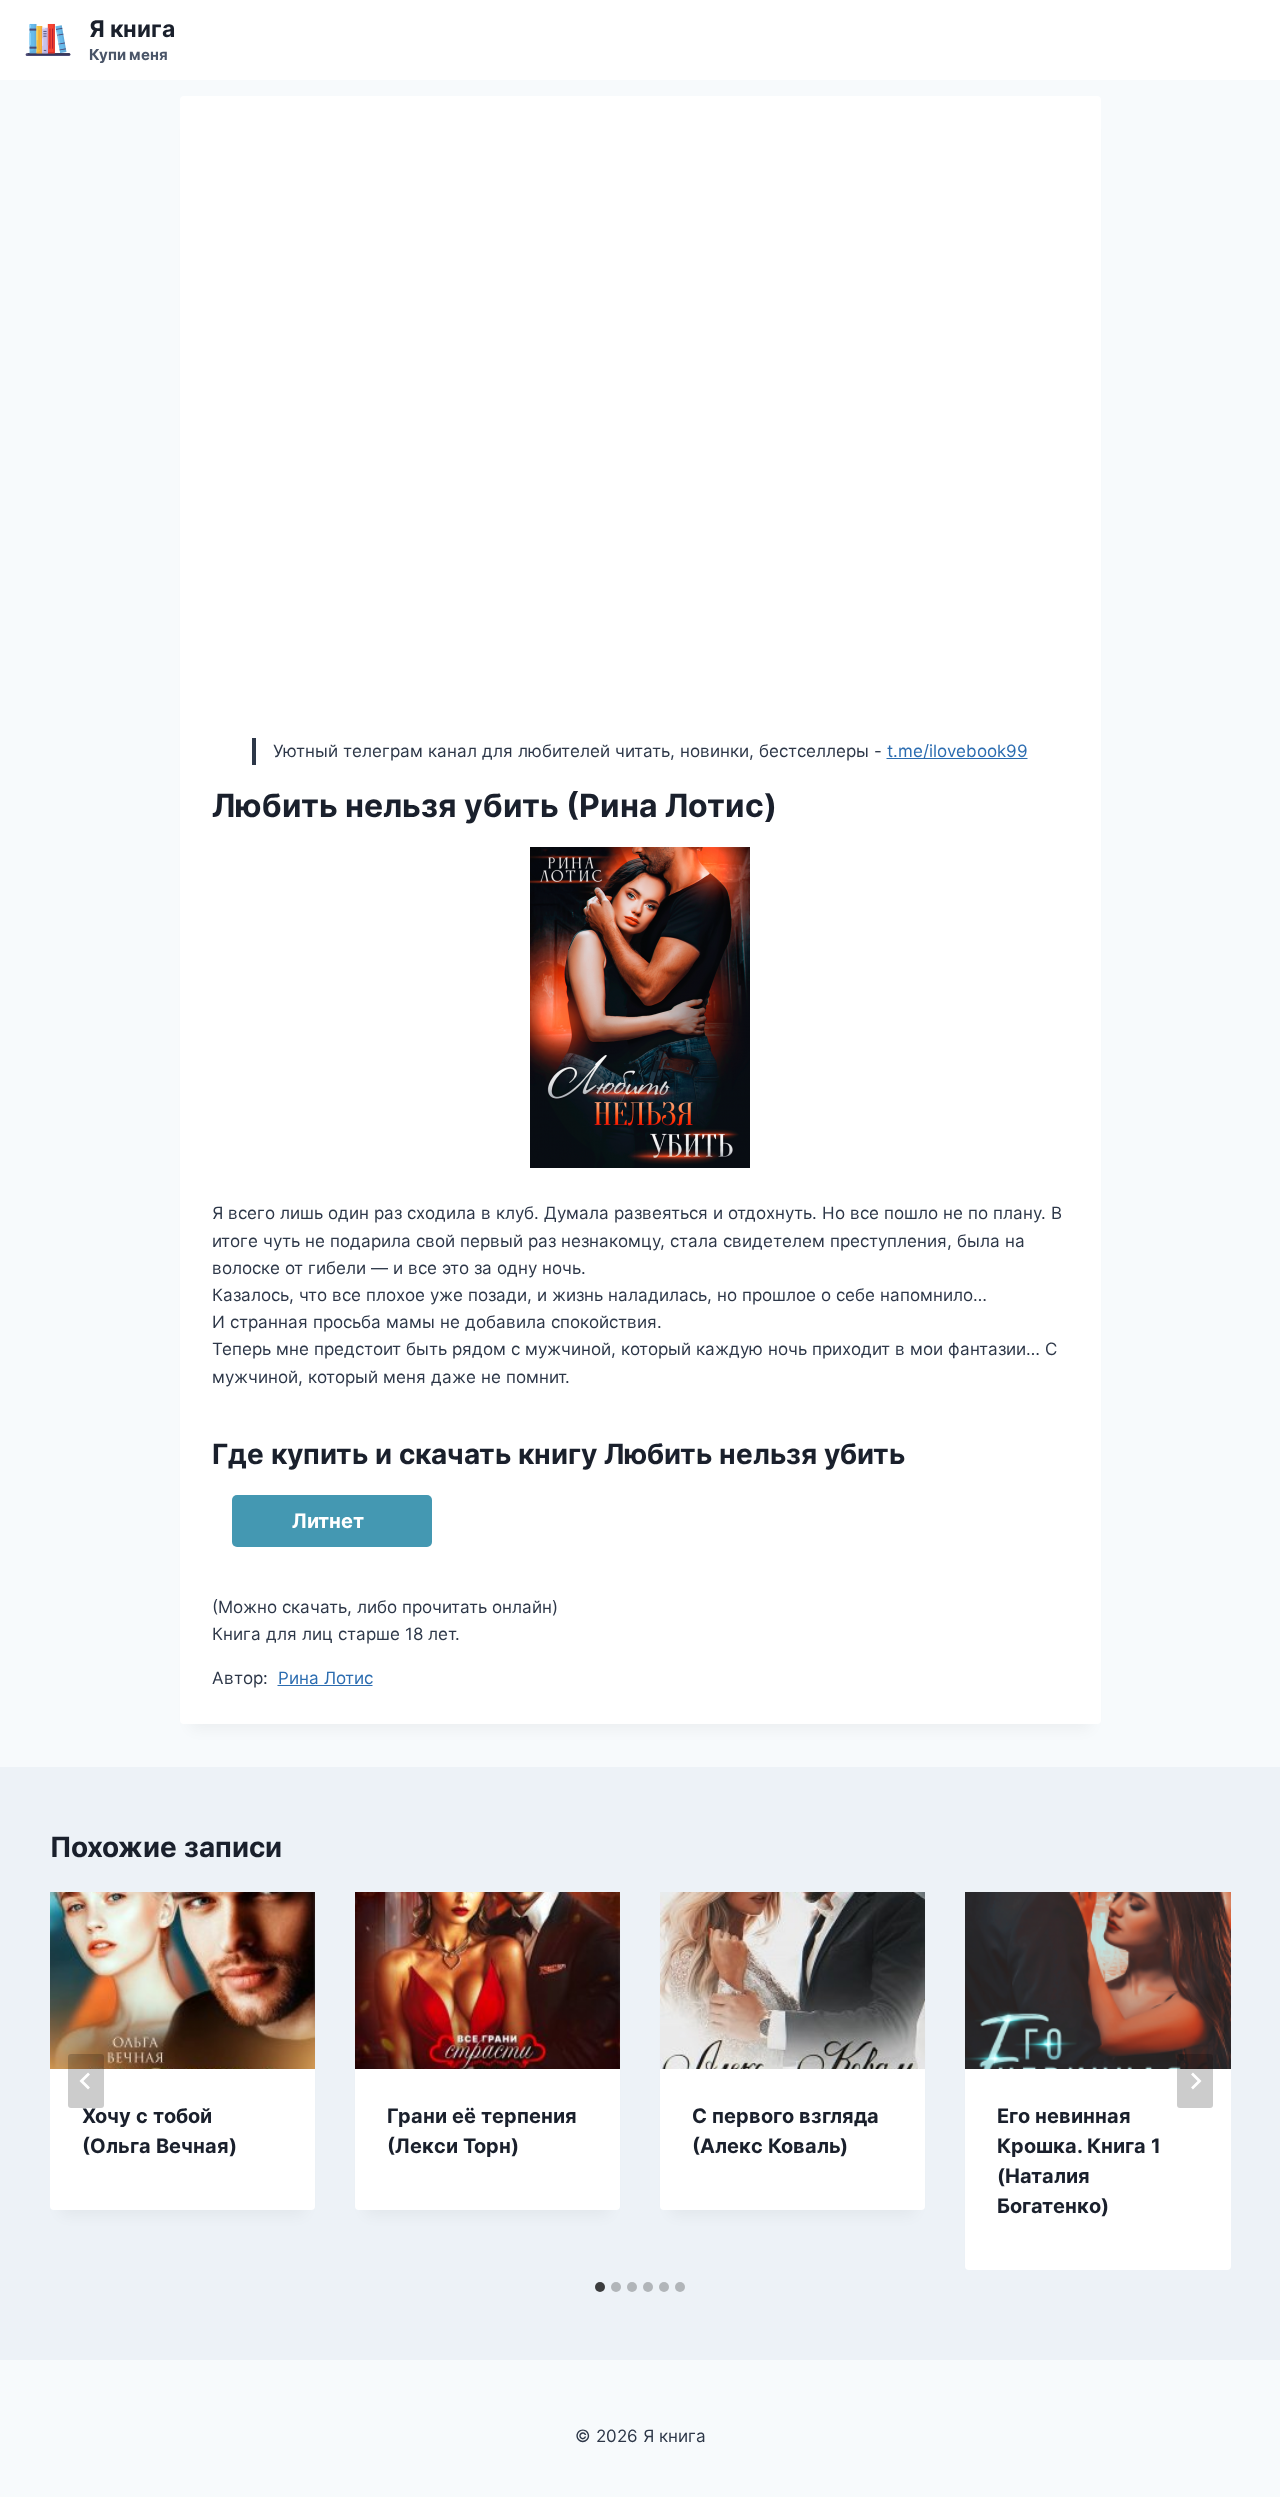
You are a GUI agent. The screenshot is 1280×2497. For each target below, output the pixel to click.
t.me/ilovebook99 (957, 751)
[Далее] (1195, 2081)
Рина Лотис (325, 1678)
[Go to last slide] (86, 2081)
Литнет (328, 1521)
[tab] (600, 2287)
